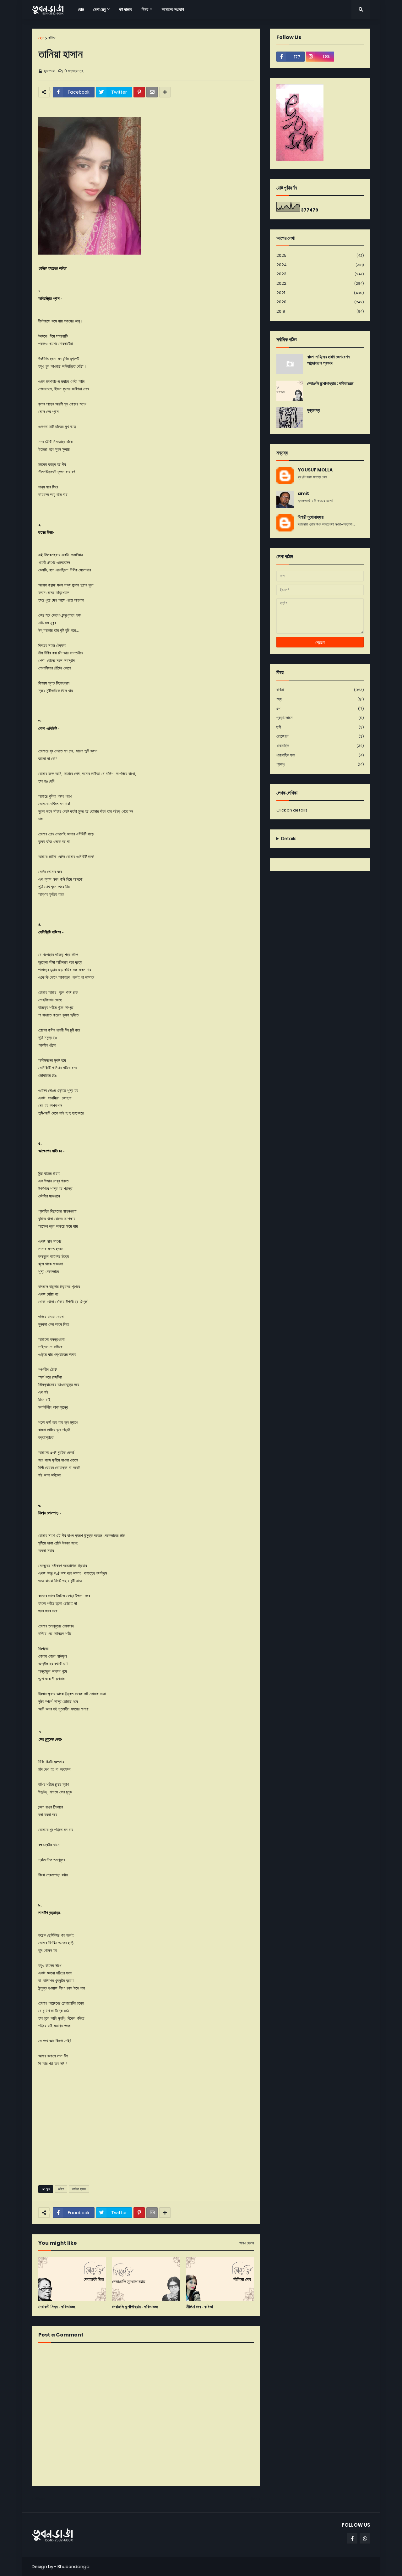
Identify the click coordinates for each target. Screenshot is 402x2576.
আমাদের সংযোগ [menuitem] (173, 9)
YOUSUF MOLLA (315, 470)
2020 (320, 302)
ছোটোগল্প (320, 736)
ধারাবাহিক (320, 746)
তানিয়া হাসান (79, 2189)
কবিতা (52, 38)
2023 (320, 274)
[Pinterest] (139, 92)
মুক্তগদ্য (314, 410)
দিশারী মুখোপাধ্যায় (311, 517)
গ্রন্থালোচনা (320, 718)
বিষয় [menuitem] (145, 9)
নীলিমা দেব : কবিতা (200, 2307)
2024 (320, 265)
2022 (320, 283)
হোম (41, 38)
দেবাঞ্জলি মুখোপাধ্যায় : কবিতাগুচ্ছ (135, 2307)
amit (303, 494)
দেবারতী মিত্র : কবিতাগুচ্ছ (57, 2307)
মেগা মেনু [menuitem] (99, 9)
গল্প (320, 709)
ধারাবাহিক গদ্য (320, 755)
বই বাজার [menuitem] (126, 9)
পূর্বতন (253, 2499)
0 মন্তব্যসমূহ (74, 71)
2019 (320, 311)
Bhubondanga (73, 2567)
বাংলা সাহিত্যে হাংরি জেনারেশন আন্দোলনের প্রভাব (328, 360)
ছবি (320, 727)
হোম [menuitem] (81, 9)
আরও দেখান (247, 2243)
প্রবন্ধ (320, 764)
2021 (320, 293)
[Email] (152, 92)
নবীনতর (40, 2499)
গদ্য (320, 699)
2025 (320, 255)
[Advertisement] (146, 2132)
